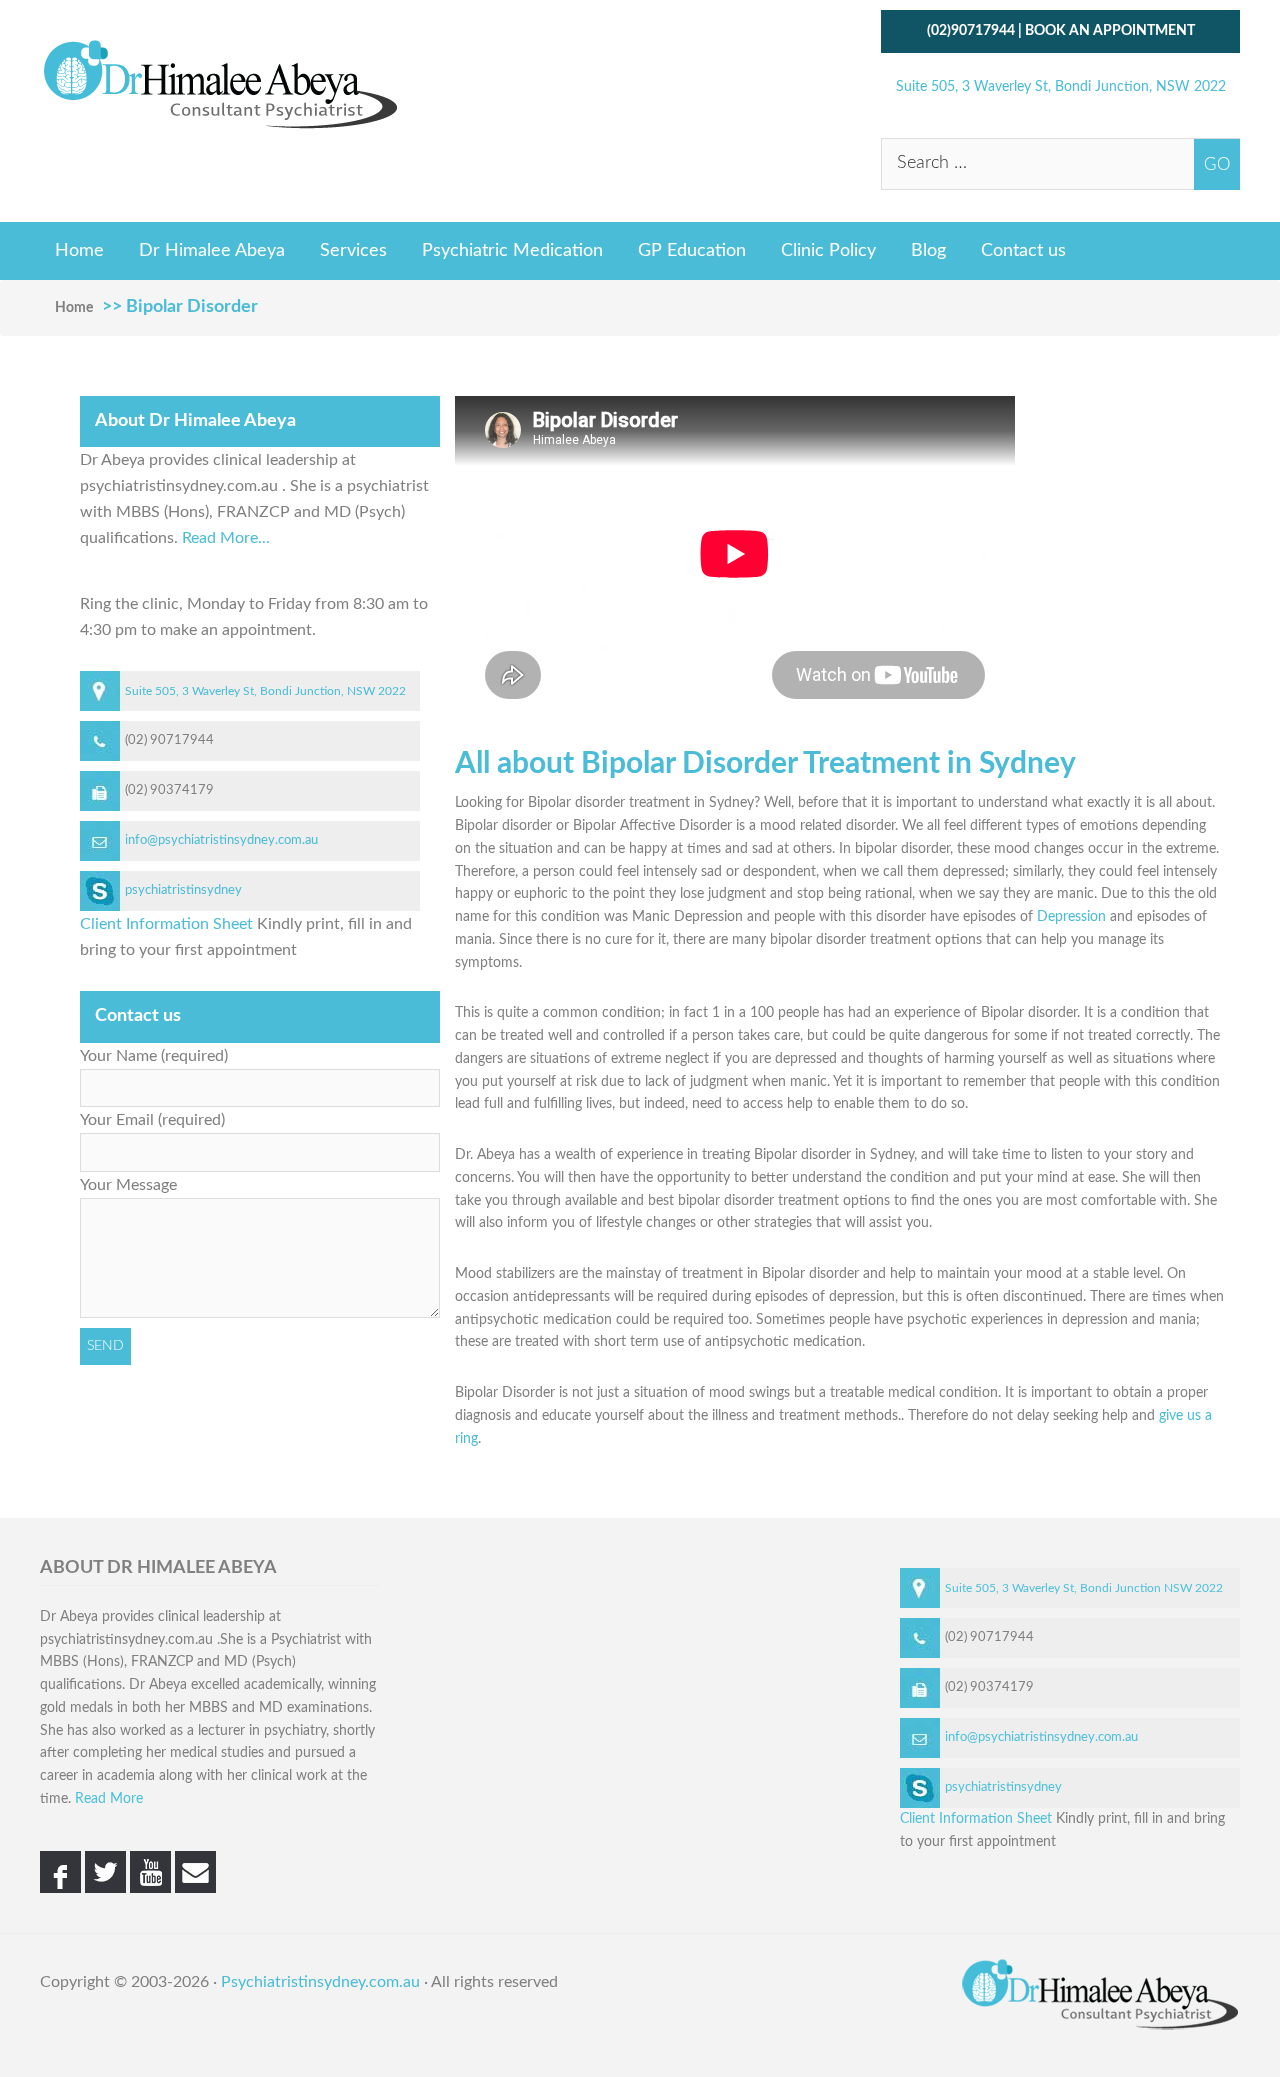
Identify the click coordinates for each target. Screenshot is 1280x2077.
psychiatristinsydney (183, 890)
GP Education (692, 251)
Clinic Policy (828, 251)
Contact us (1023, 251)
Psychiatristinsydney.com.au (320, 1982)
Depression (1071, 917)
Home (79, 251)
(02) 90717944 (169, 740)
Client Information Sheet (166, 924)
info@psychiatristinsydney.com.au (221, 840)
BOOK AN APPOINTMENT (1110, 31)
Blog (928, 251)
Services (353, 251)
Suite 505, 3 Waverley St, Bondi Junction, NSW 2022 (1061, 87)
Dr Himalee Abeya (212, 251)
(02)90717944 (971, 31)
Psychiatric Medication (512, 251)
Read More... (226, 538)
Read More (109, 1799)
